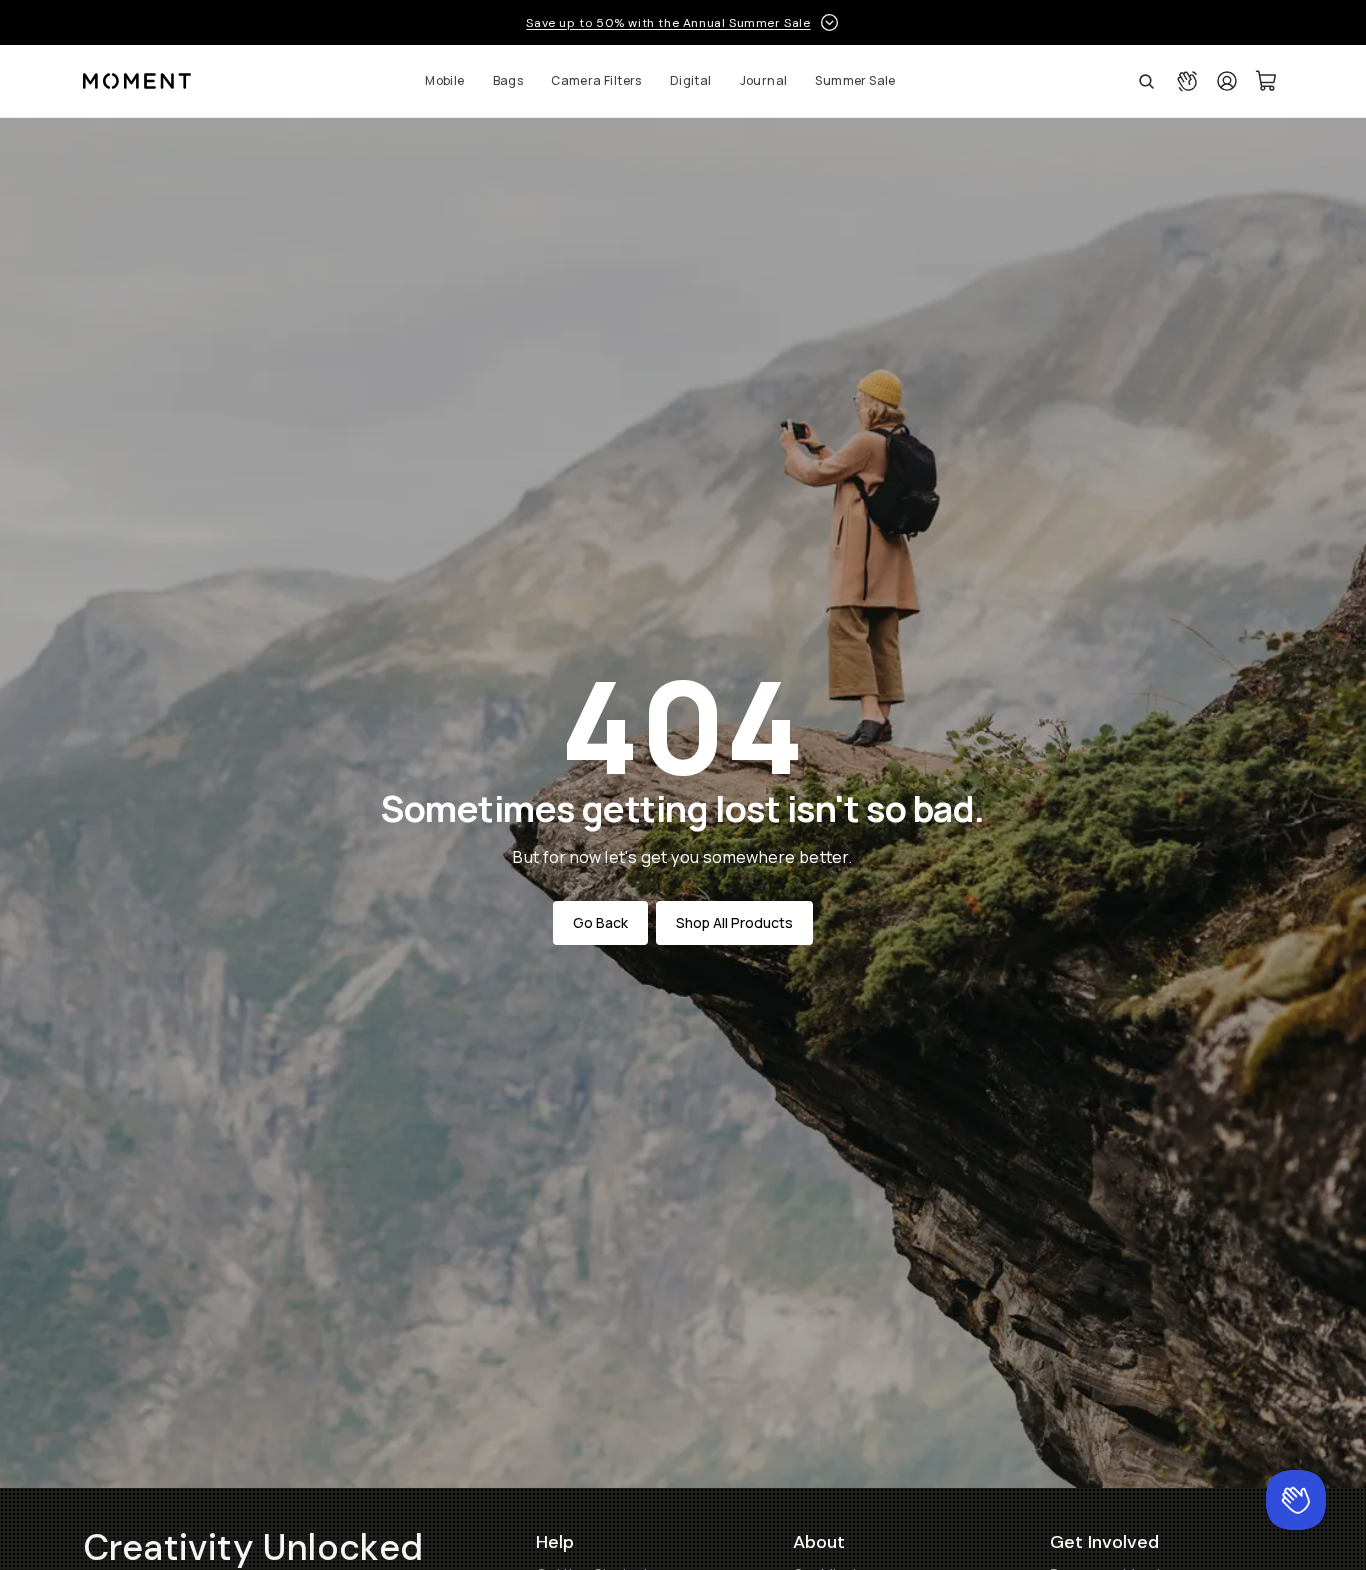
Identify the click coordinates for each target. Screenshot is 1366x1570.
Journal (764, 80)
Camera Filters (596, 80)
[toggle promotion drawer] (829, 22)
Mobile (444, 80)
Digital (691, 80)
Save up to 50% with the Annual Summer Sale (668, 23)
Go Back (600, 922)
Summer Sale (855, 80)
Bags (508, 80)
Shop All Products (734, 922)
